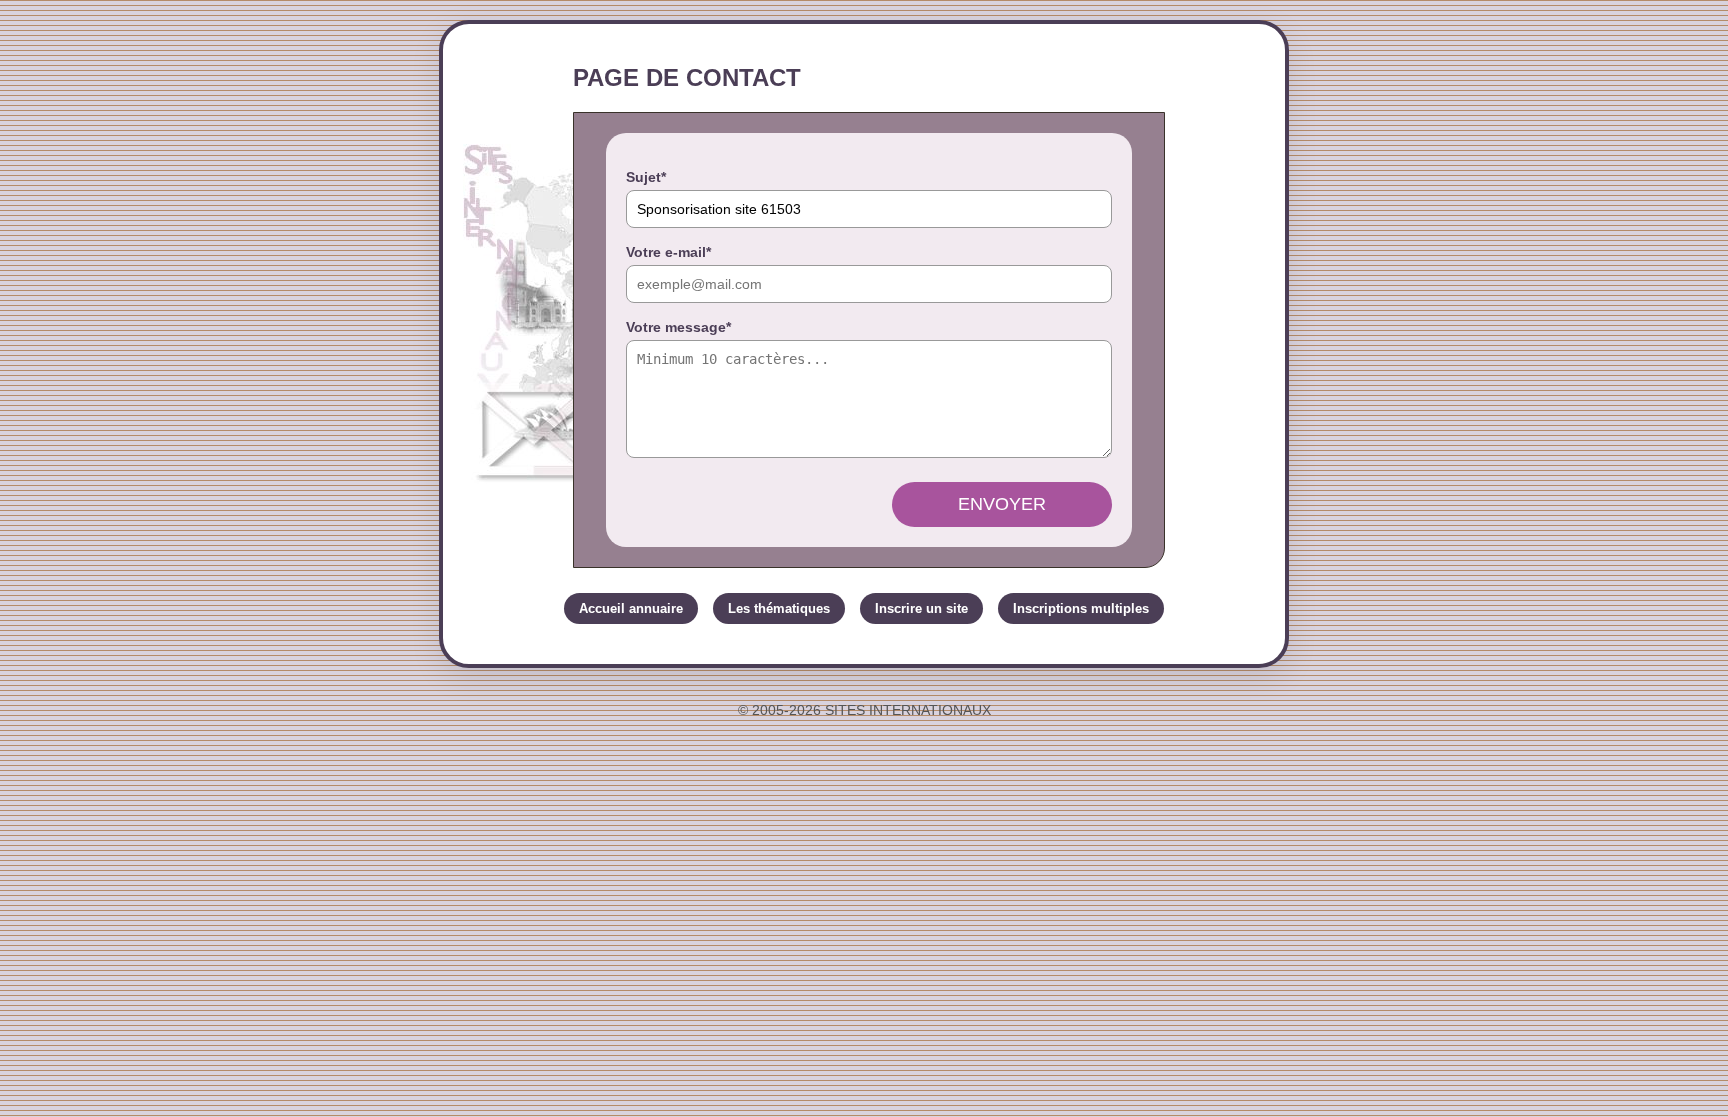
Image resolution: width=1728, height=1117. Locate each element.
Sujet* (646, 177)
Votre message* (678, 327)
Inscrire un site (921, 608)
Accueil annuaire (631, 608)
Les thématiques (779, 608)
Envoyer (1002, 504)
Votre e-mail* (668, 252)
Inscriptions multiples (1081, 608)
